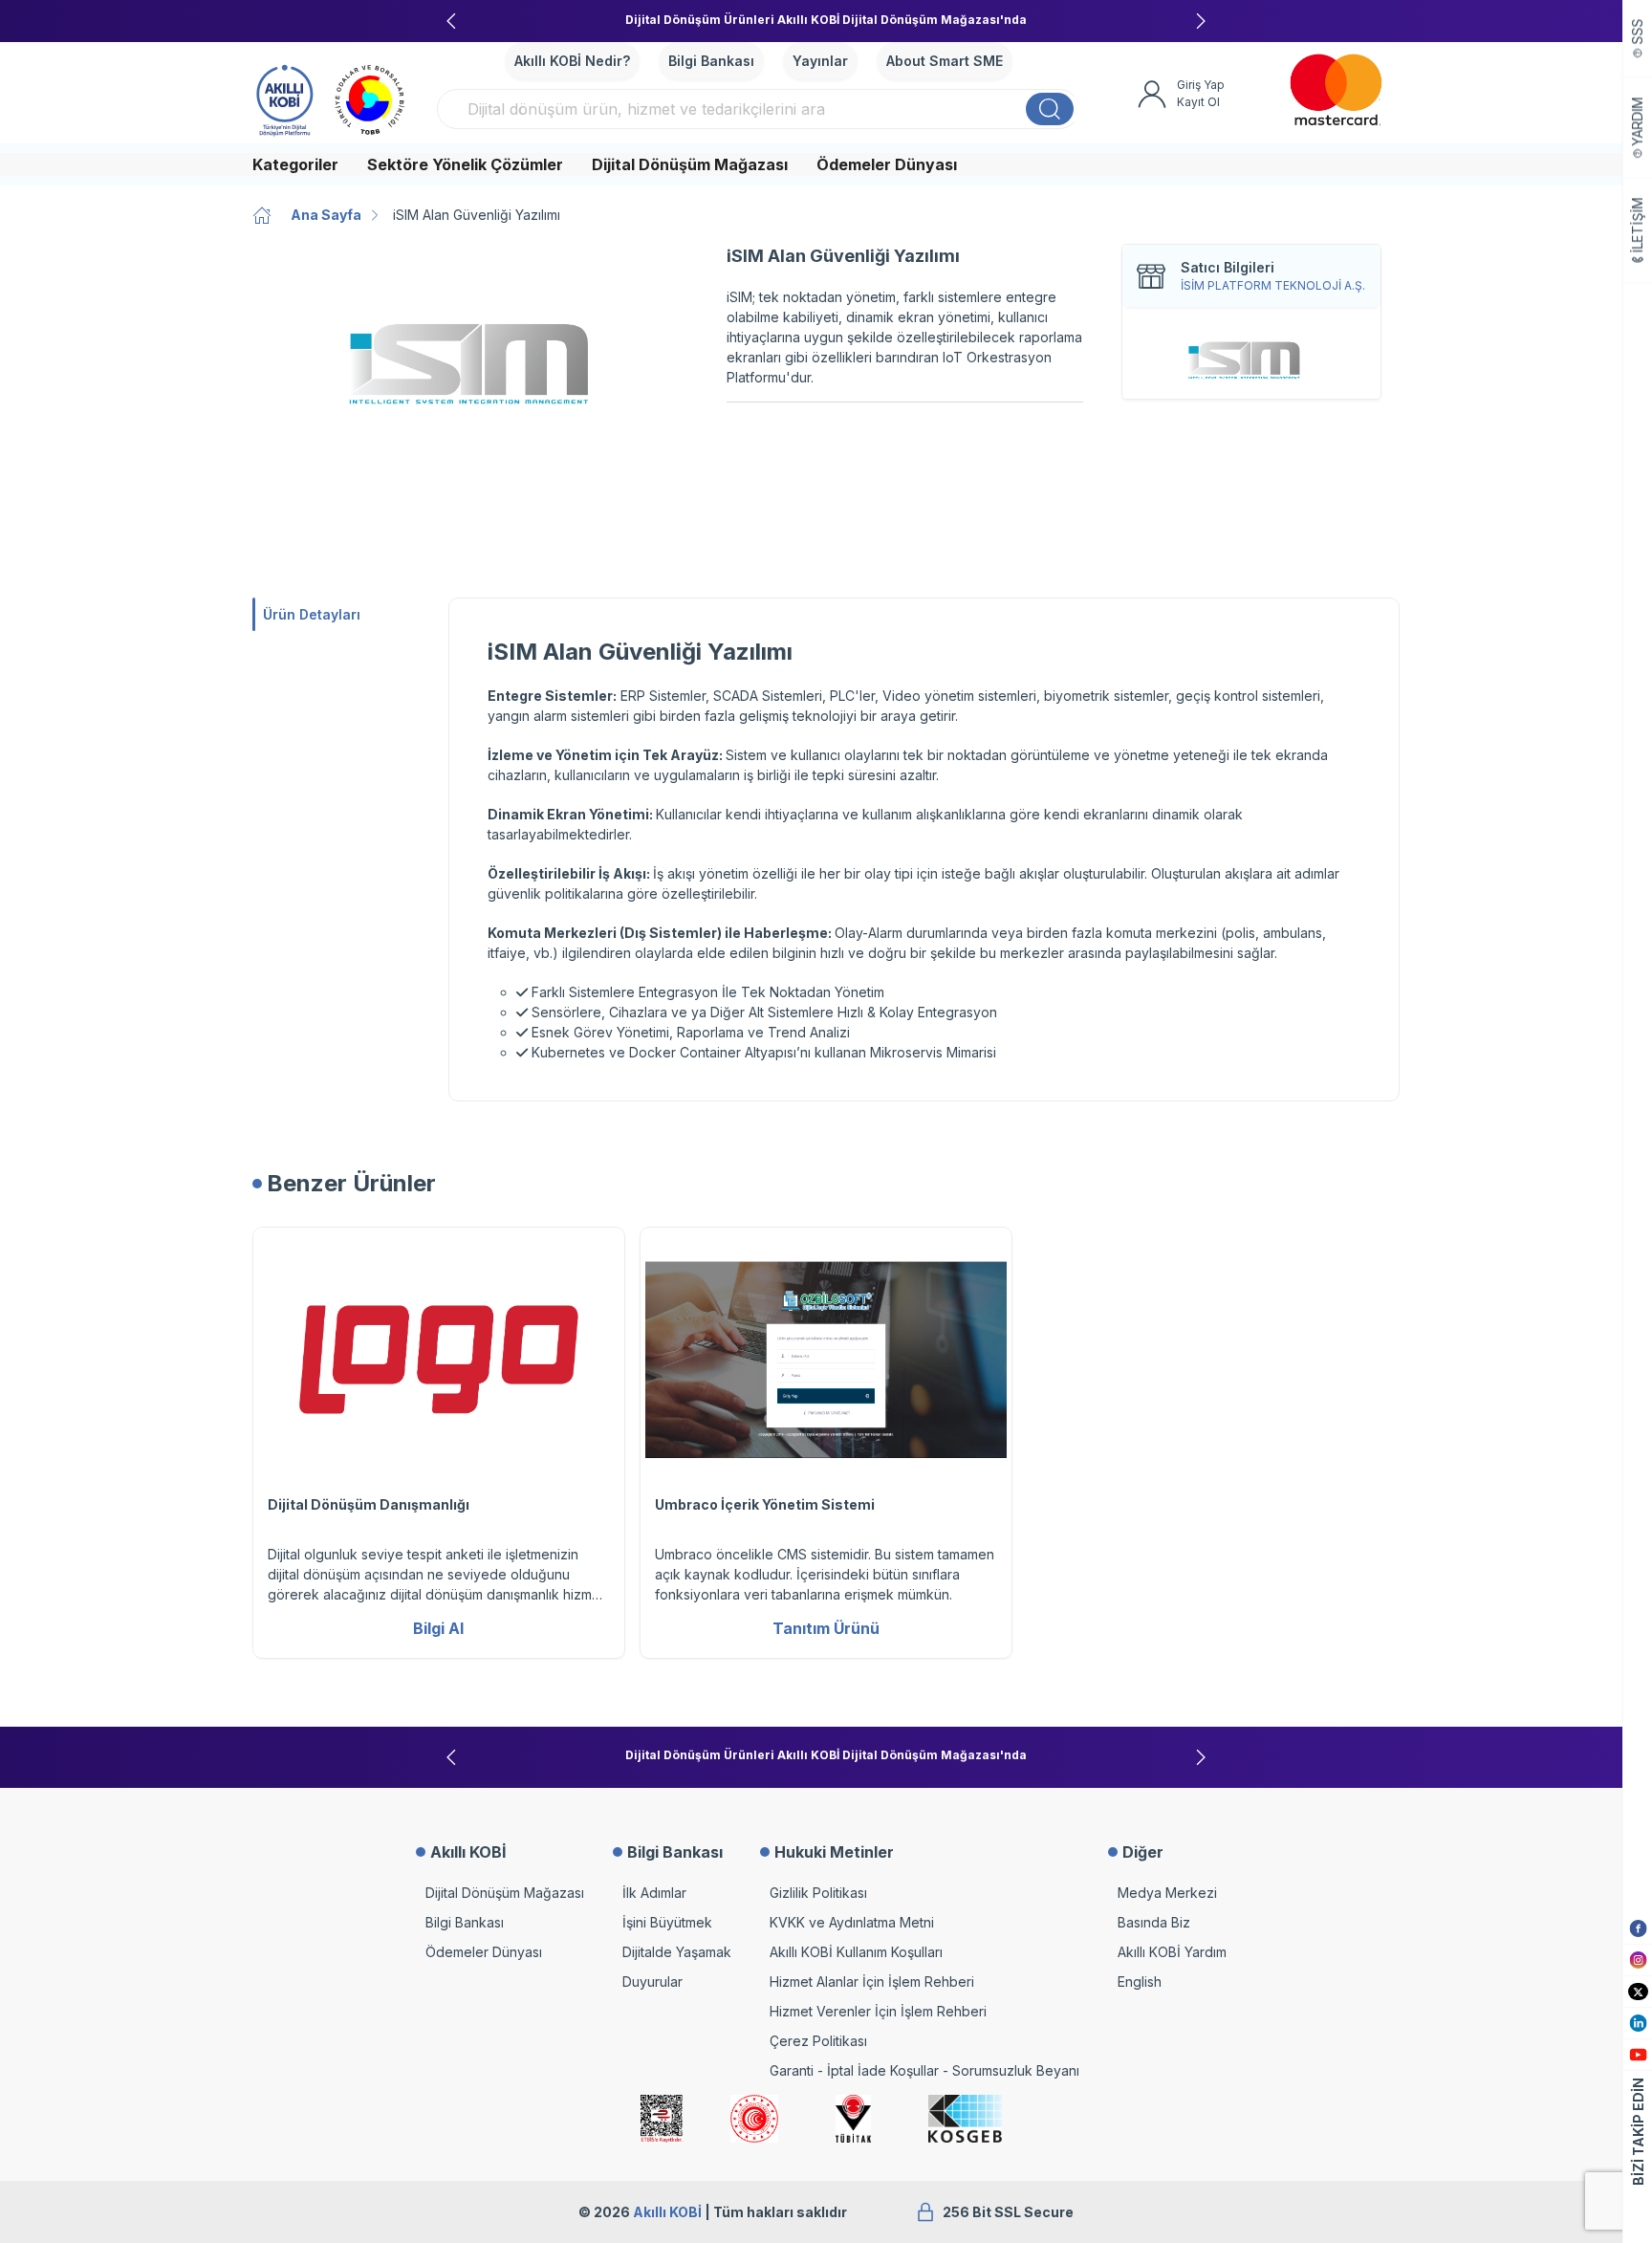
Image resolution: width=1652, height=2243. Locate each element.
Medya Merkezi (1167, 1893)
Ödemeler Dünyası (887, 164)
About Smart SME (945, 61)
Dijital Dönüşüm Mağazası (690, 164)
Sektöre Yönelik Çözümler (465, 164)
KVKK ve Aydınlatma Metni (852, 1922)
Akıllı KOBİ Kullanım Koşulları (856, 1952)
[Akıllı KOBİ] (285, 98)
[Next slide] (1201, 21)
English (1140, 1982)
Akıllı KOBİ (667, 2212)
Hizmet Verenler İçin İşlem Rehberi (878, 2011)
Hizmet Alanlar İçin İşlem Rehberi (872, 1982)
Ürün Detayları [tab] (312, 614)
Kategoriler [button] (295, 164)
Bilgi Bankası (711, 61)
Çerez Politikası (818, 2041)
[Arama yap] (1050, 109)
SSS (1638, 32)
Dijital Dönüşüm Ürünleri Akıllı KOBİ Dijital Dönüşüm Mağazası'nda (826, 20)
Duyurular (652, 1982)
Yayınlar (820, 61)
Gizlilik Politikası (818, 1893)
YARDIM (1638, 122)
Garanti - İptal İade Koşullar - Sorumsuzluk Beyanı (924, 2070)
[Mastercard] (1336, 90)
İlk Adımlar (654, 1893)
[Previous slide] (451, 21)
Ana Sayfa (326, 215)
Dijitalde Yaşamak (677, 1952)
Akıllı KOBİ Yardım (1172, 1952)
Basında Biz (1154, 1922)
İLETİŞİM (1638, 226)
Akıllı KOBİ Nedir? (572, 61)
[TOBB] (370, 98)
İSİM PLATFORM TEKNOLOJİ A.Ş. (1273, 285)
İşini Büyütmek (667, 1922)
